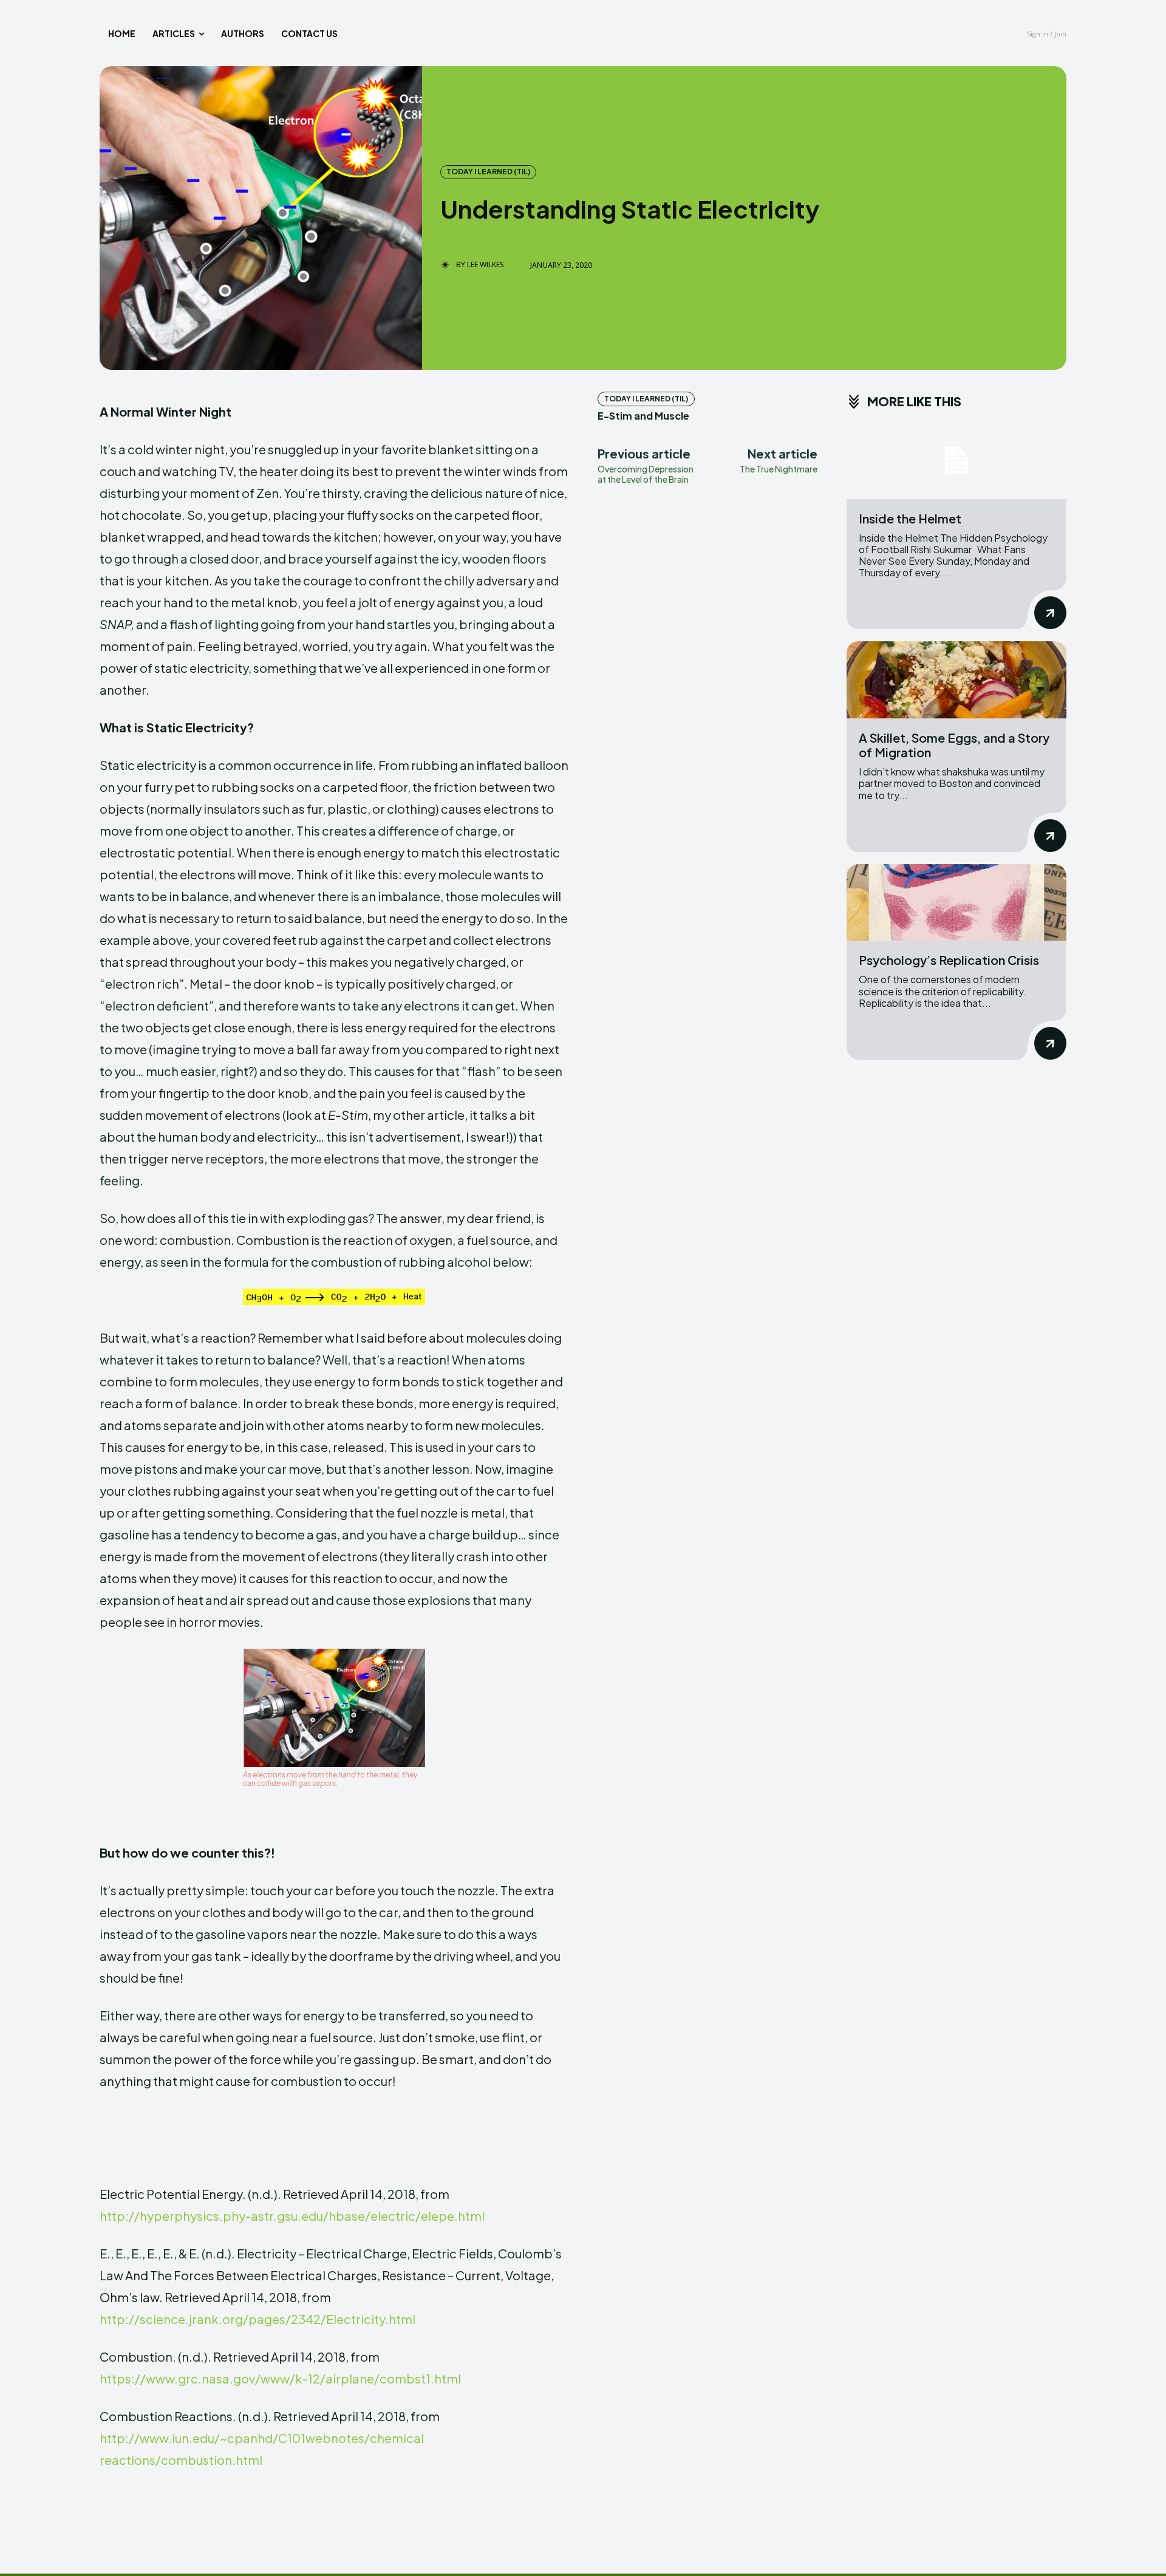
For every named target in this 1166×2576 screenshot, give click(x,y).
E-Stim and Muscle (643, 416)
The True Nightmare (779, 469)
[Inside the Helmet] (956, 461)
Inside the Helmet (910, 518)
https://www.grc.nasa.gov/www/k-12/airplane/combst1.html (280, 2378)
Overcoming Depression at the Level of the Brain (646, 474)
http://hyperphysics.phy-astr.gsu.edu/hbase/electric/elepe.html (292, 2216)
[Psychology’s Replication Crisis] (956, 903)
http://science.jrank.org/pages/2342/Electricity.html (257, 2319)
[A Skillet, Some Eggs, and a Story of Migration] (956, 680)
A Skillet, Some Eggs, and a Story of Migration (954, 745)
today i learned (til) (488, 172)
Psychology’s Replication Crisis (949, 960)
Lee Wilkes (486, 265)
